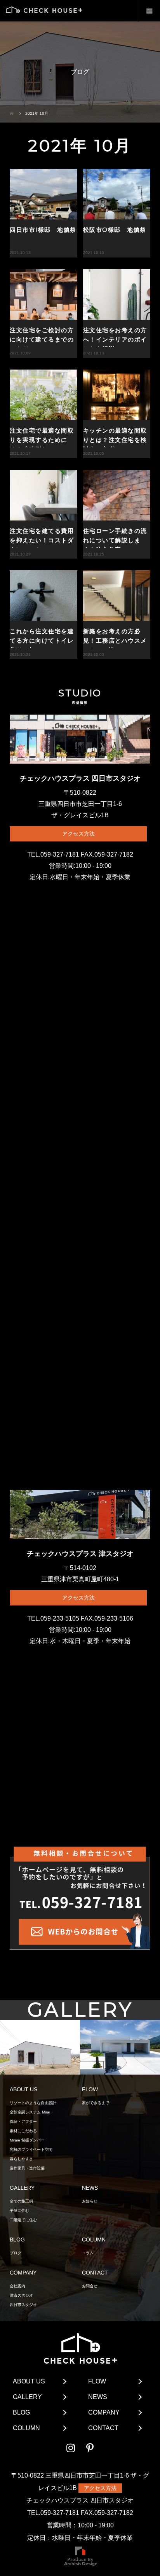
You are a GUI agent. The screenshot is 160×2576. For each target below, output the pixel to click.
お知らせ (90, 2201)
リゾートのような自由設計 (33, 2103)
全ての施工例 (21, 2201)
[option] (40, 2048)
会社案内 (17, 2286)
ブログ (16, 2253)
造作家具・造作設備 (27, 2168)
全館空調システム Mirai (30, 2112)
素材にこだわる (23, 2131)
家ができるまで (96, 2103)
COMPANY (104, 2412)
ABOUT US (29, 2381)
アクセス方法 (78, 834)
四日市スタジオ (23, 2305)
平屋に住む (19, 2211)
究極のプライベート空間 (31, 2149)
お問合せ (90, 2286)
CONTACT (103, 2428)
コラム (88, 2253)
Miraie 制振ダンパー (27, 2140)
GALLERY (27, 2397)
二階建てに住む (23, 2220)
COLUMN (26, 2428)
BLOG (21, 2412)
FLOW (97, 2381)
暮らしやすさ (21, 2159)
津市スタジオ (21, 2295)
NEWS (98, 2397)
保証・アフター (23, 2121)
